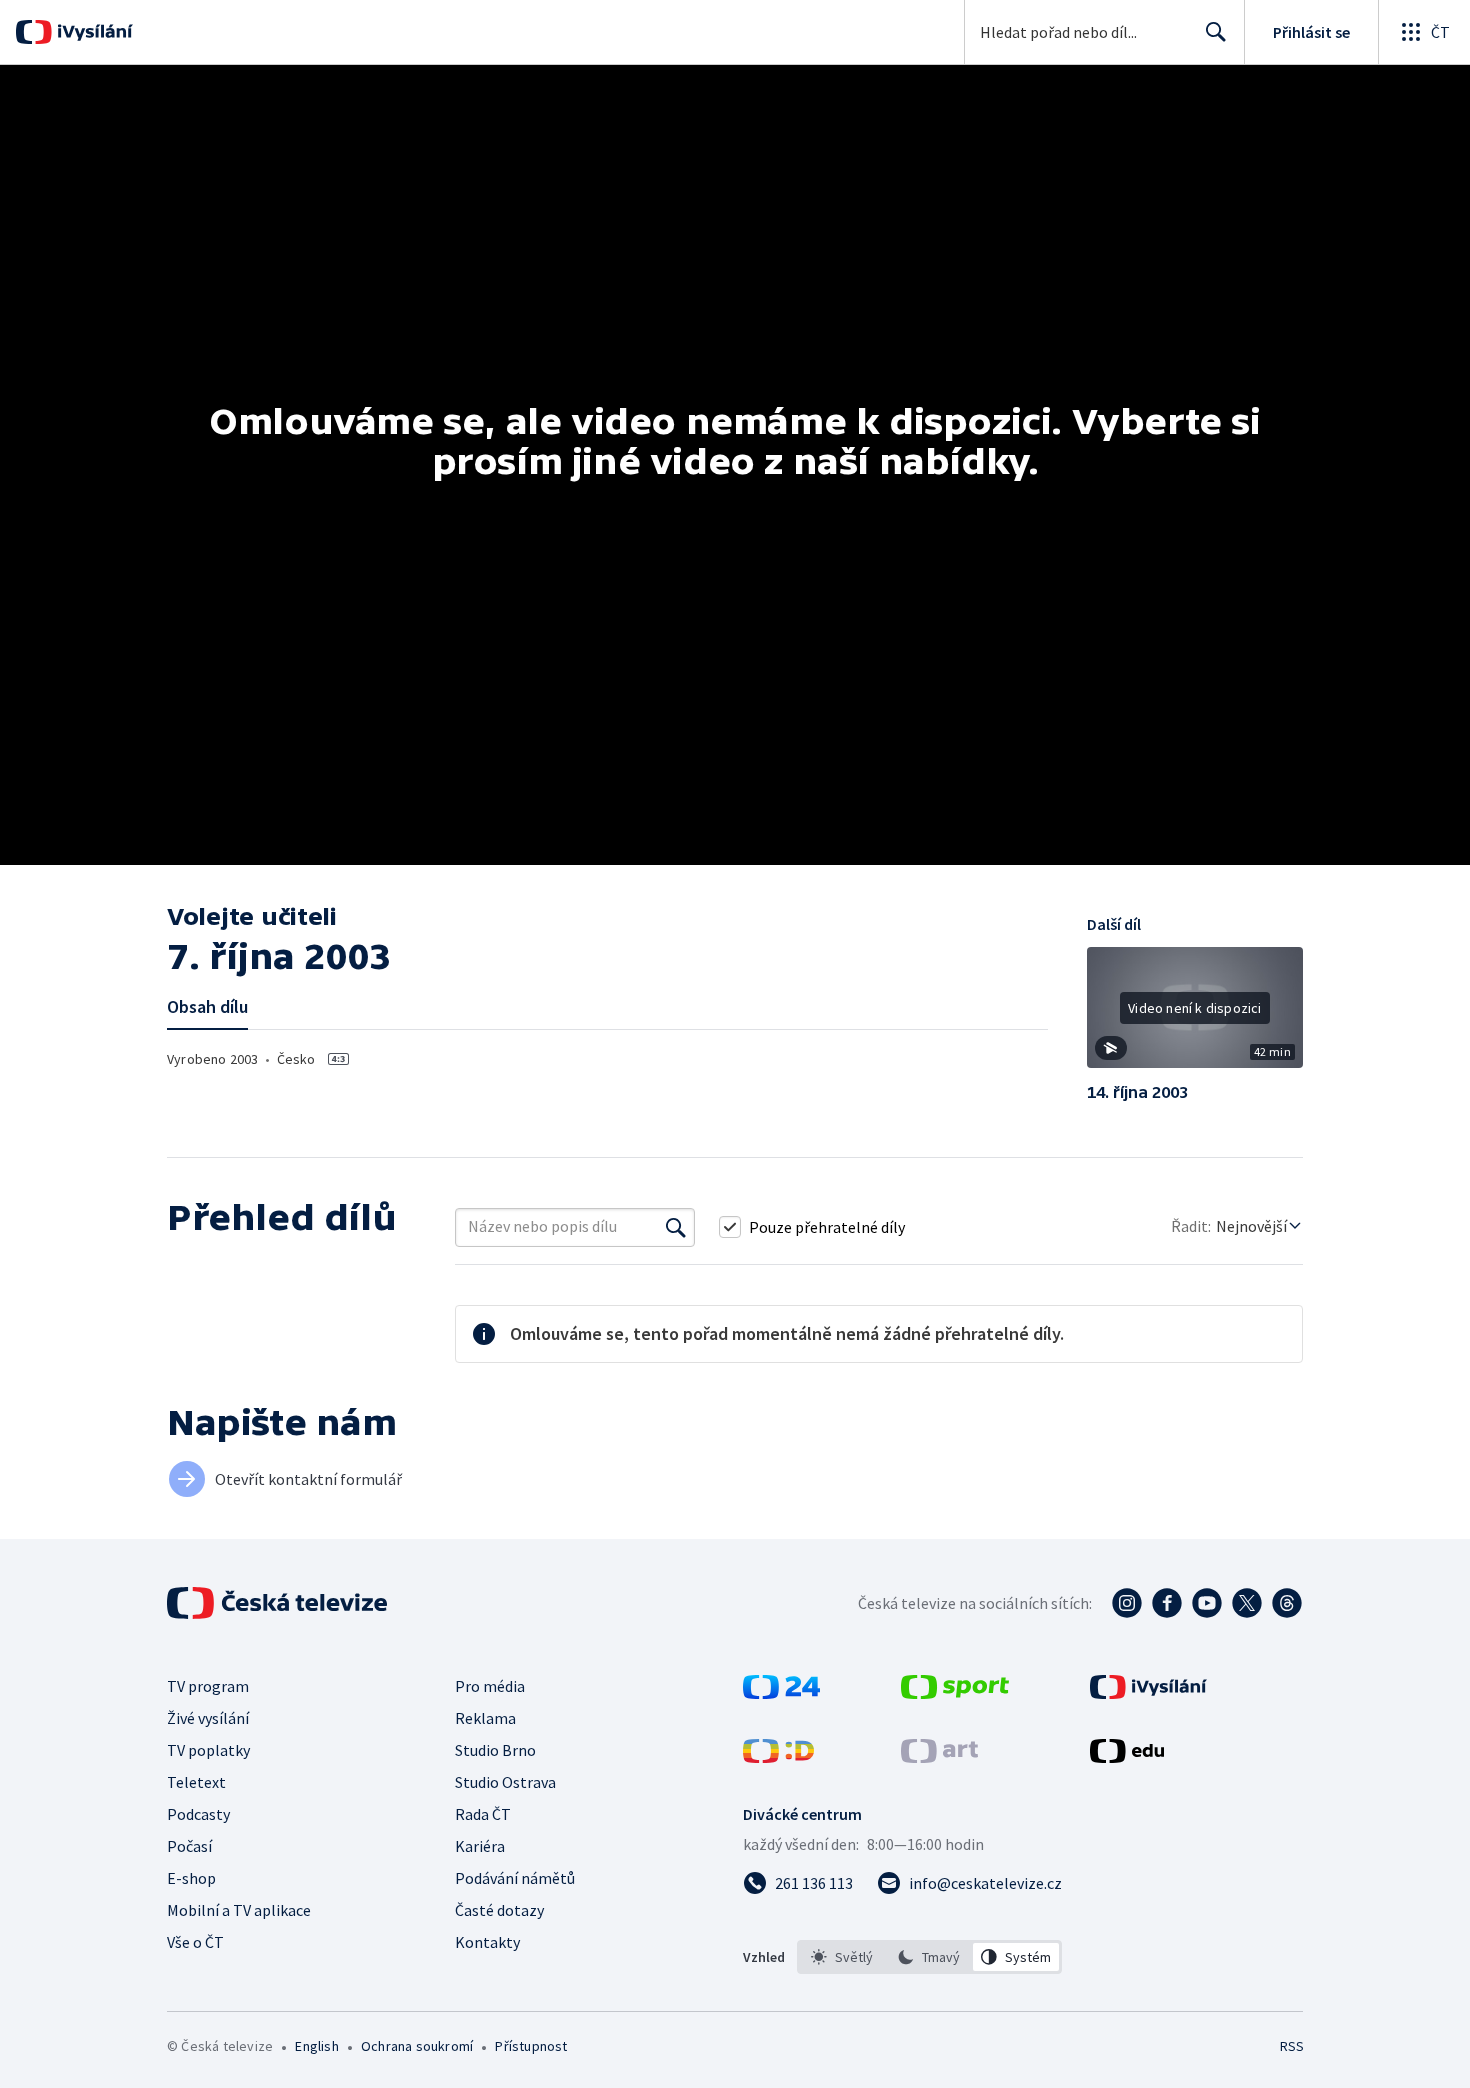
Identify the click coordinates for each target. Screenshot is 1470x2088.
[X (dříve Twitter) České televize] (1247, 1603)
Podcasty (198, 1814)
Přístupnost (531, 2046)
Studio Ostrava (505, 1782)
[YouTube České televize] (1207, 1603)
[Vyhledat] (676, 1227)
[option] (842, 1957)
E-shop (191, 1878)
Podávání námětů (515, 1878)
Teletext (196, 1782)
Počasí (189, 1846)
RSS (1292, 2046)
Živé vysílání (208, 1718)
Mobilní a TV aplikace (239, 1910)
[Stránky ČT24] (781, 1693)
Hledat (1216, 32)
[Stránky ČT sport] (955, 1693)
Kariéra (480, 1846)
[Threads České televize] (1287, 1603)
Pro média (490, 1686)
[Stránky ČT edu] (1127, 1757)
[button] (1195, 1015)
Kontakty (487, 1942)
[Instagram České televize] (1127, 1603)
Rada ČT (483, 1814)
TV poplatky (208, 1750)
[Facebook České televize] (1167, 1603)
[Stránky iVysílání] (1148, 1693)
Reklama (485, 1718)
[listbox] (929, 1957)
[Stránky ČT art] (939, 1757)
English (316, 2046)
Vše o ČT (195, 1942)
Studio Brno (495, 1750)
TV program (208, 1686)
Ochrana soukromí (417, 2046)
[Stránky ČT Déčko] (778, 1757)
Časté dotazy (499, 1910)
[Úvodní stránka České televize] (279, 1603)
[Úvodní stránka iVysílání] (92, 32)
